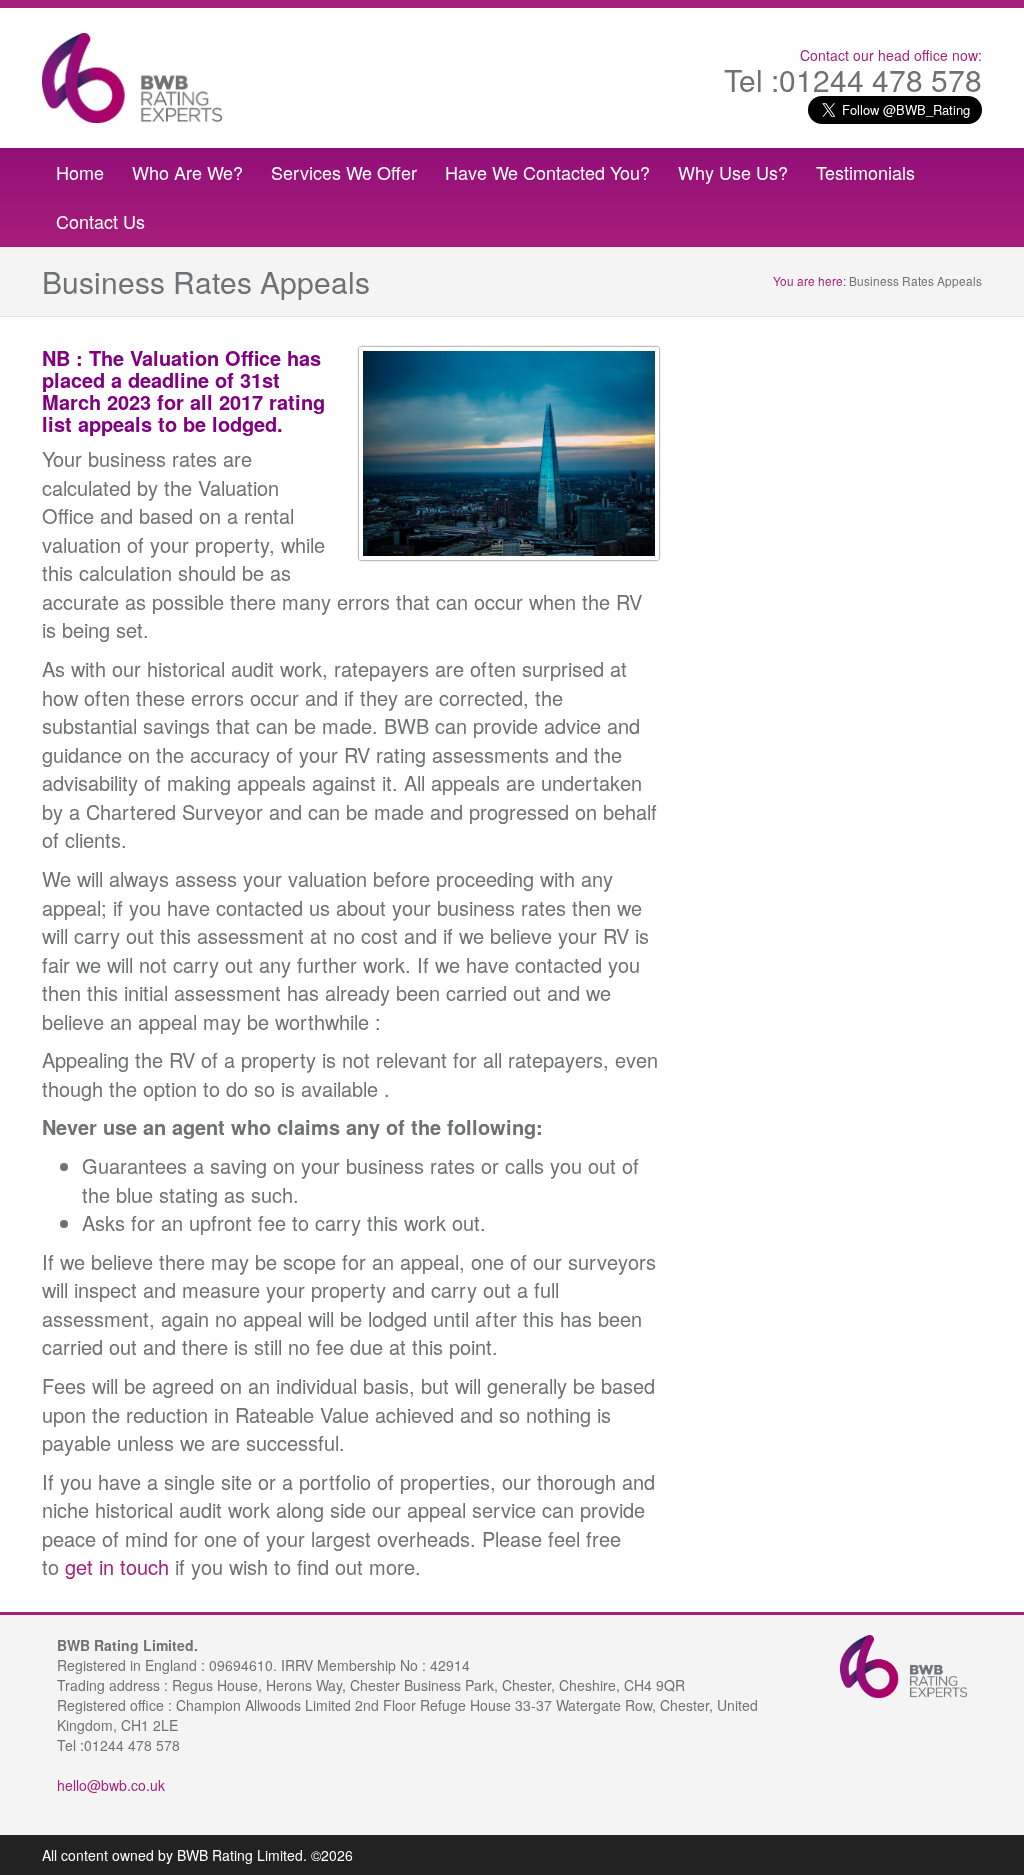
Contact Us (100, 221)
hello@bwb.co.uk (111, 1785)
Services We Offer (344, 172)
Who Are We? (187, 172)
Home (80, 172)
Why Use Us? (733, 172)
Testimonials (865, 172)
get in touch (117, 1566)
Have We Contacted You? (547, 172)
